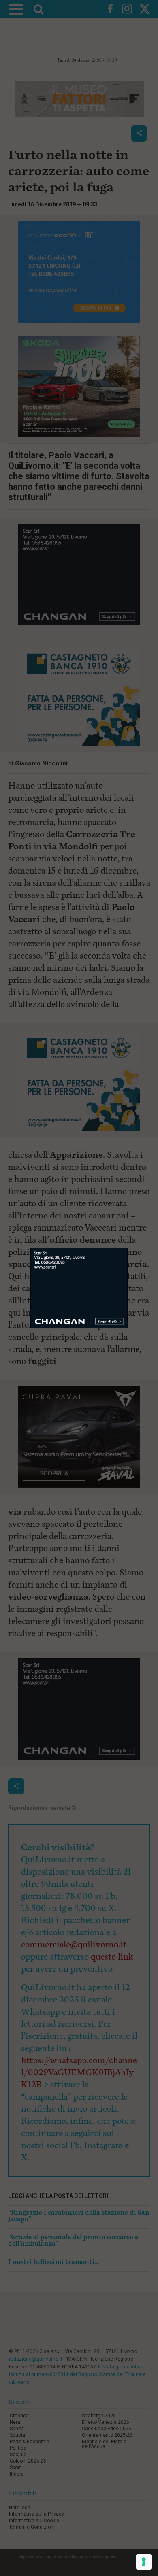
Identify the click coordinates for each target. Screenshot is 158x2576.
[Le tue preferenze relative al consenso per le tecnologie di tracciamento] (144, 2562)
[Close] (128, 1248)
